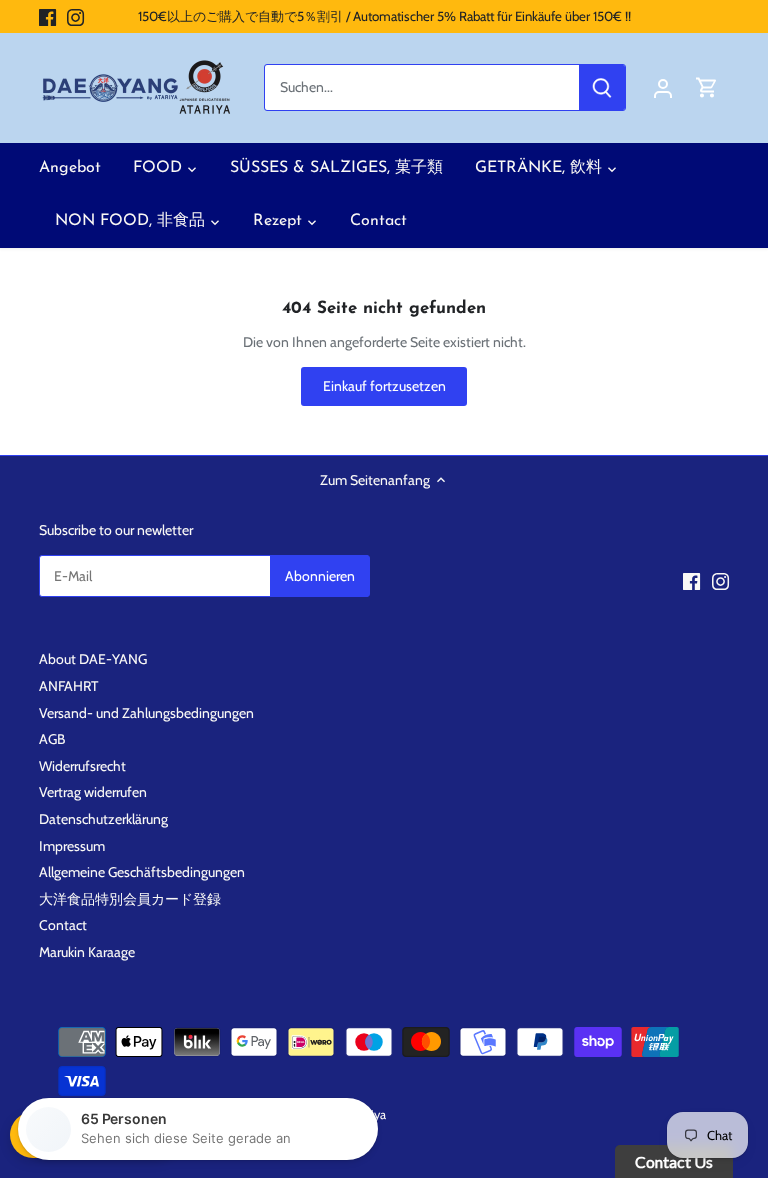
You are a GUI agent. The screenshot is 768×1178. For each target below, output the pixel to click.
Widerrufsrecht (82, 766)
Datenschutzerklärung (103, 819)
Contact (63, 925)
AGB (52, 739)
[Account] (663, 87)
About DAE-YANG (93, 659)
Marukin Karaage (87, 952)
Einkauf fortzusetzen (384, 386)
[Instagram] (75, 17)
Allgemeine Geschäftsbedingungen (142, 872)
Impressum (72, 846)
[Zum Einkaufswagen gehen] (707, 87)
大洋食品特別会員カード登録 (130, 899)
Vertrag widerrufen (93, 792)
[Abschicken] (602, 87)
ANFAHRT (68, 686)
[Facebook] (47, 17)
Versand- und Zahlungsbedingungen (146, 713)
